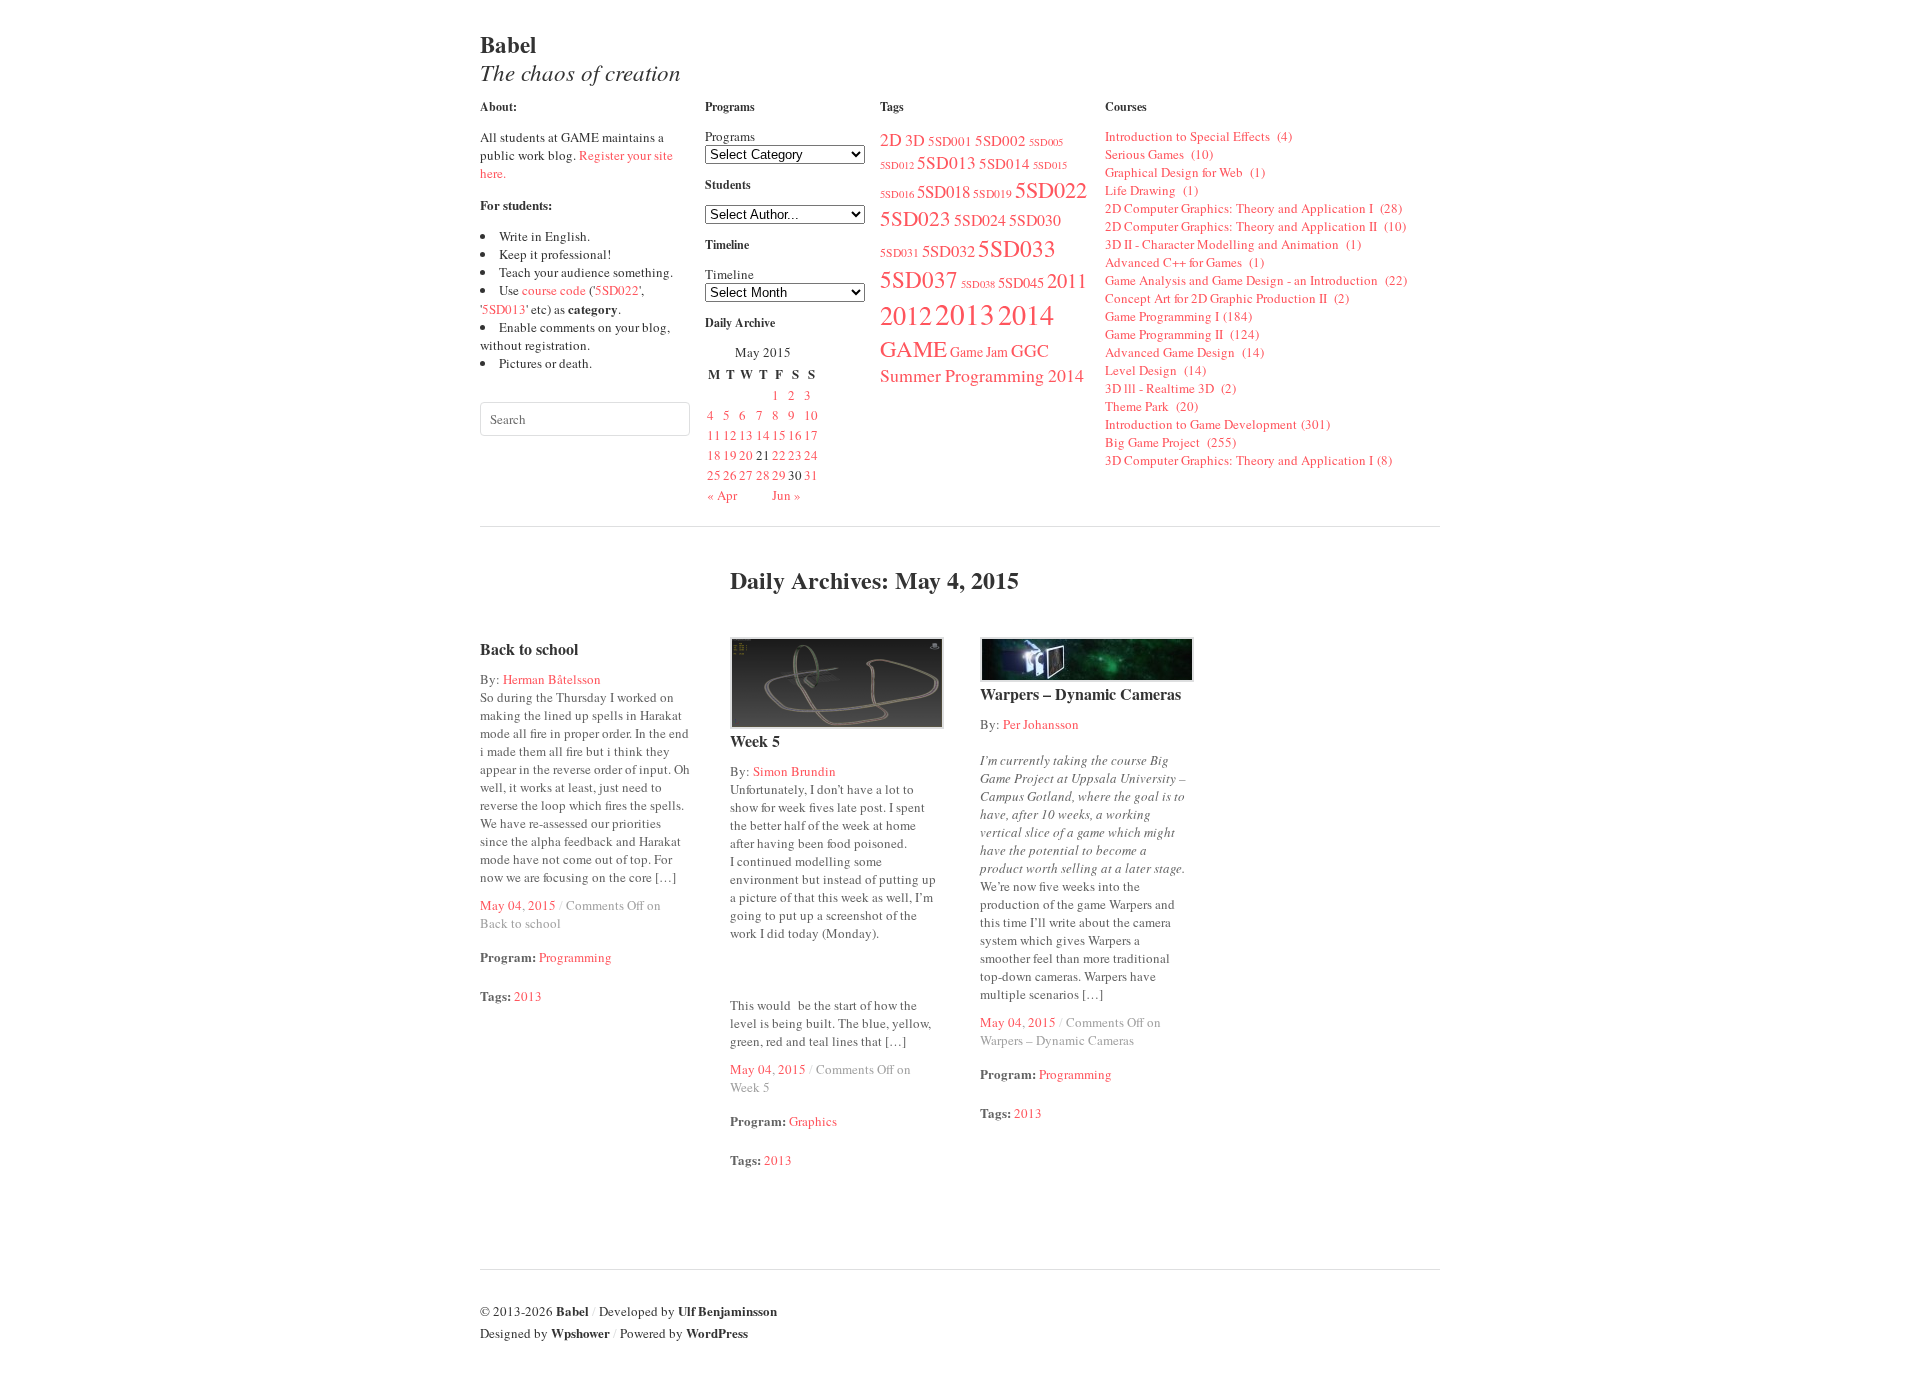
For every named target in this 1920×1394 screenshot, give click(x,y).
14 (763, 435)
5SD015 (1050, 165)
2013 (965, 313)
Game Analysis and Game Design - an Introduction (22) (1256, 280)
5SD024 (980, 219)
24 (811, 455)
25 (714, 475)
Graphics (813, 1121)
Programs (730, 136)
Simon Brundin (794, 771)
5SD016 (897, 194)
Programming (575, 957)
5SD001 (950, 141)
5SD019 (992, 193)
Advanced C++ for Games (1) (1184, 262)
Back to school (529, 648)
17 (811, 435)
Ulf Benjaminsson (727, 1310)
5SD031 (899, 252)
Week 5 (755, 740)
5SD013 (504, 309)
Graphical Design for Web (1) (1185, 172)
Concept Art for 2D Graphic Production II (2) (1227, 298)
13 (746, 435)
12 (730, 435)
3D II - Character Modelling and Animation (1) (1233, 244)
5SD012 (897, 165)
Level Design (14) (1155, 370)
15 (779, 435)
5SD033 (1017, 248)
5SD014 (1004, 163)
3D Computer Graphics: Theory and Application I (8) (1248, 460)
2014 (1030, 314)
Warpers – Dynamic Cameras (1080, 693)
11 (714, 435)
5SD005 (1046, 142)
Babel (580, 57)
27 (746, 475)
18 (714, 455)
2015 (542, 905)
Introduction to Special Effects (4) (1198, 136)
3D (915, 140)
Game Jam (979, 351)
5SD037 (919, 279)
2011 (1067, 280)
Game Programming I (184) (1178, 316)
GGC (1030, 350)
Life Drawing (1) (1151, 190)
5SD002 (1000, 140)
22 (779, 455)
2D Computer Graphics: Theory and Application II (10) (1255, 226)
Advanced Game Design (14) (1184, 352)
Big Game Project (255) (1170, 442)
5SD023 (915, 218)
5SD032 (948, 250)
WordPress (717, 1332)
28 (763, 475)
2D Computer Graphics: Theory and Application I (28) (1253, 208)
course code (554, 290)
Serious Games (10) (1159, 154)
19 (730, 455)
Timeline (729, 274)
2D (891, 139)
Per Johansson (1041, 724)
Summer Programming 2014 (982, 375)
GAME (913, 348)
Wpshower (580, 1332)
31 (811, 475)
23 (795, 455)
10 (811, 415)
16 (795, 435)
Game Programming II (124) (1182, 334)
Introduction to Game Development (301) (1217, 424)
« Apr (722, 495)
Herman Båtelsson (552, 679)
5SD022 (617, 290)
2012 (906, 314)
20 (746, 455)
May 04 (501, 905)
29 (779, 475)
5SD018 (943, 191)
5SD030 (1035, 219)
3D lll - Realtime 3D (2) (1170, 388)
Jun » (786, 495)
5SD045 (1021, 282)
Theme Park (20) (1151, 406)
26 (730, 475)
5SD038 (978, 284)
